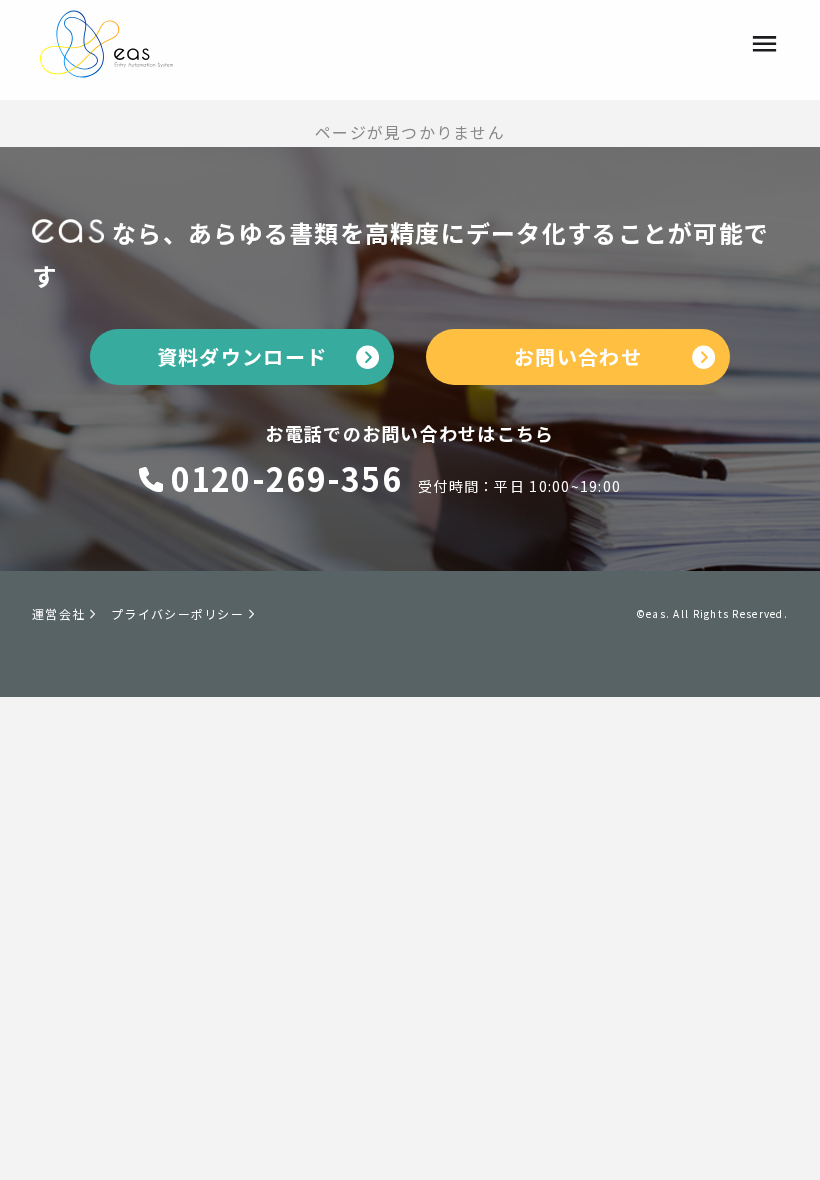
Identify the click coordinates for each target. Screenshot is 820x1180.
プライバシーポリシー (177, 613)
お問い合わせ (578, 356)
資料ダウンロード (242, 356)
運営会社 (58, 613)
